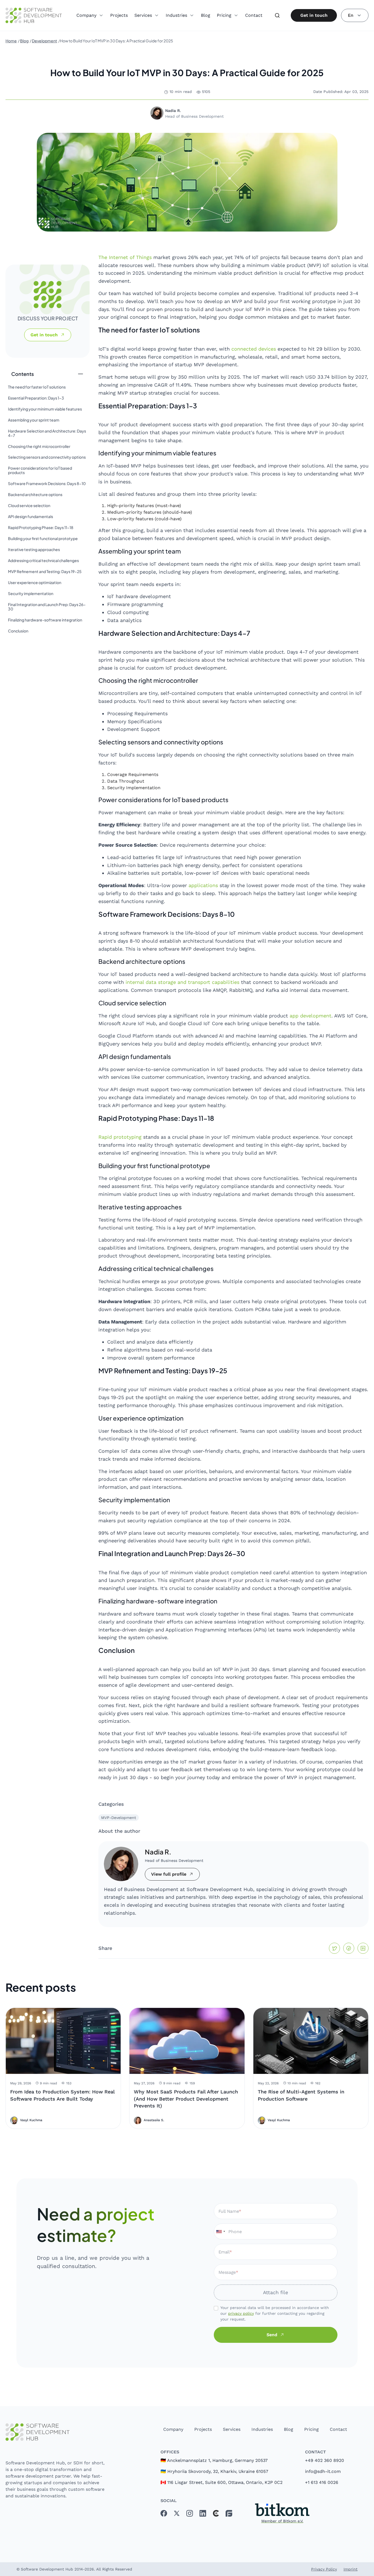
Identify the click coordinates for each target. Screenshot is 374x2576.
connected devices (254, 349)
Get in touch (314, 15)
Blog (206, 15)
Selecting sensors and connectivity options (47, 457)
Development (45, 41)
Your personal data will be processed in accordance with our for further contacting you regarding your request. (275, 2313)
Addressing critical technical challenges (43, 561)
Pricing (311, 2429)
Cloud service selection (29, 506)
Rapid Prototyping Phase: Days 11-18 (41, 528)
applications (203, 885)
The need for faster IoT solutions (37, 387)
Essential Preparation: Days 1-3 (36, 398)
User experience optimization (35, 583)
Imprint (351, 2569)
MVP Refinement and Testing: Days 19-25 (45, 572)
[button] (90, 13)
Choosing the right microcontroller (39, 447)
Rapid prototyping (120, 1137)
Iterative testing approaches (34, 550)
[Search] (277, 15)
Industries (262, 2429)
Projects (119, 15)
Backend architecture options (35, 495)
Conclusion (18, 631)
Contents (23, 374)
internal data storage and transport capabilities (182, 982)
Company (173, 2429)
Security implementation (31, 594)
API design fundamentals (31, 517)
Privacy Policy (324, 2569)
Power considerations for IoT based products (40, 470)
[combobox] (220, 2231)
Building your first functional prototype (43, 539)
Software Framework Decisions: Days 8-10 (47, 484)
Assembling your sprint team (34, 420)
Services (232, 2429)
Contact (254, 15)
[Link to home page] (56, 2432)
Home (11, 41)
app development (311, 1016)
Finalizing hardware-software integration (45, 620)
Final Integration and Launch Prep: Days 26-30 (47, 607)
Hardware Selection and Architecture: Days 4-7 (47, 433)
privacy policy (241, 2313)
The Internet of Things (125, 257)
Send (272, 2335)
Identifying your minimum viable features (45, 409)
